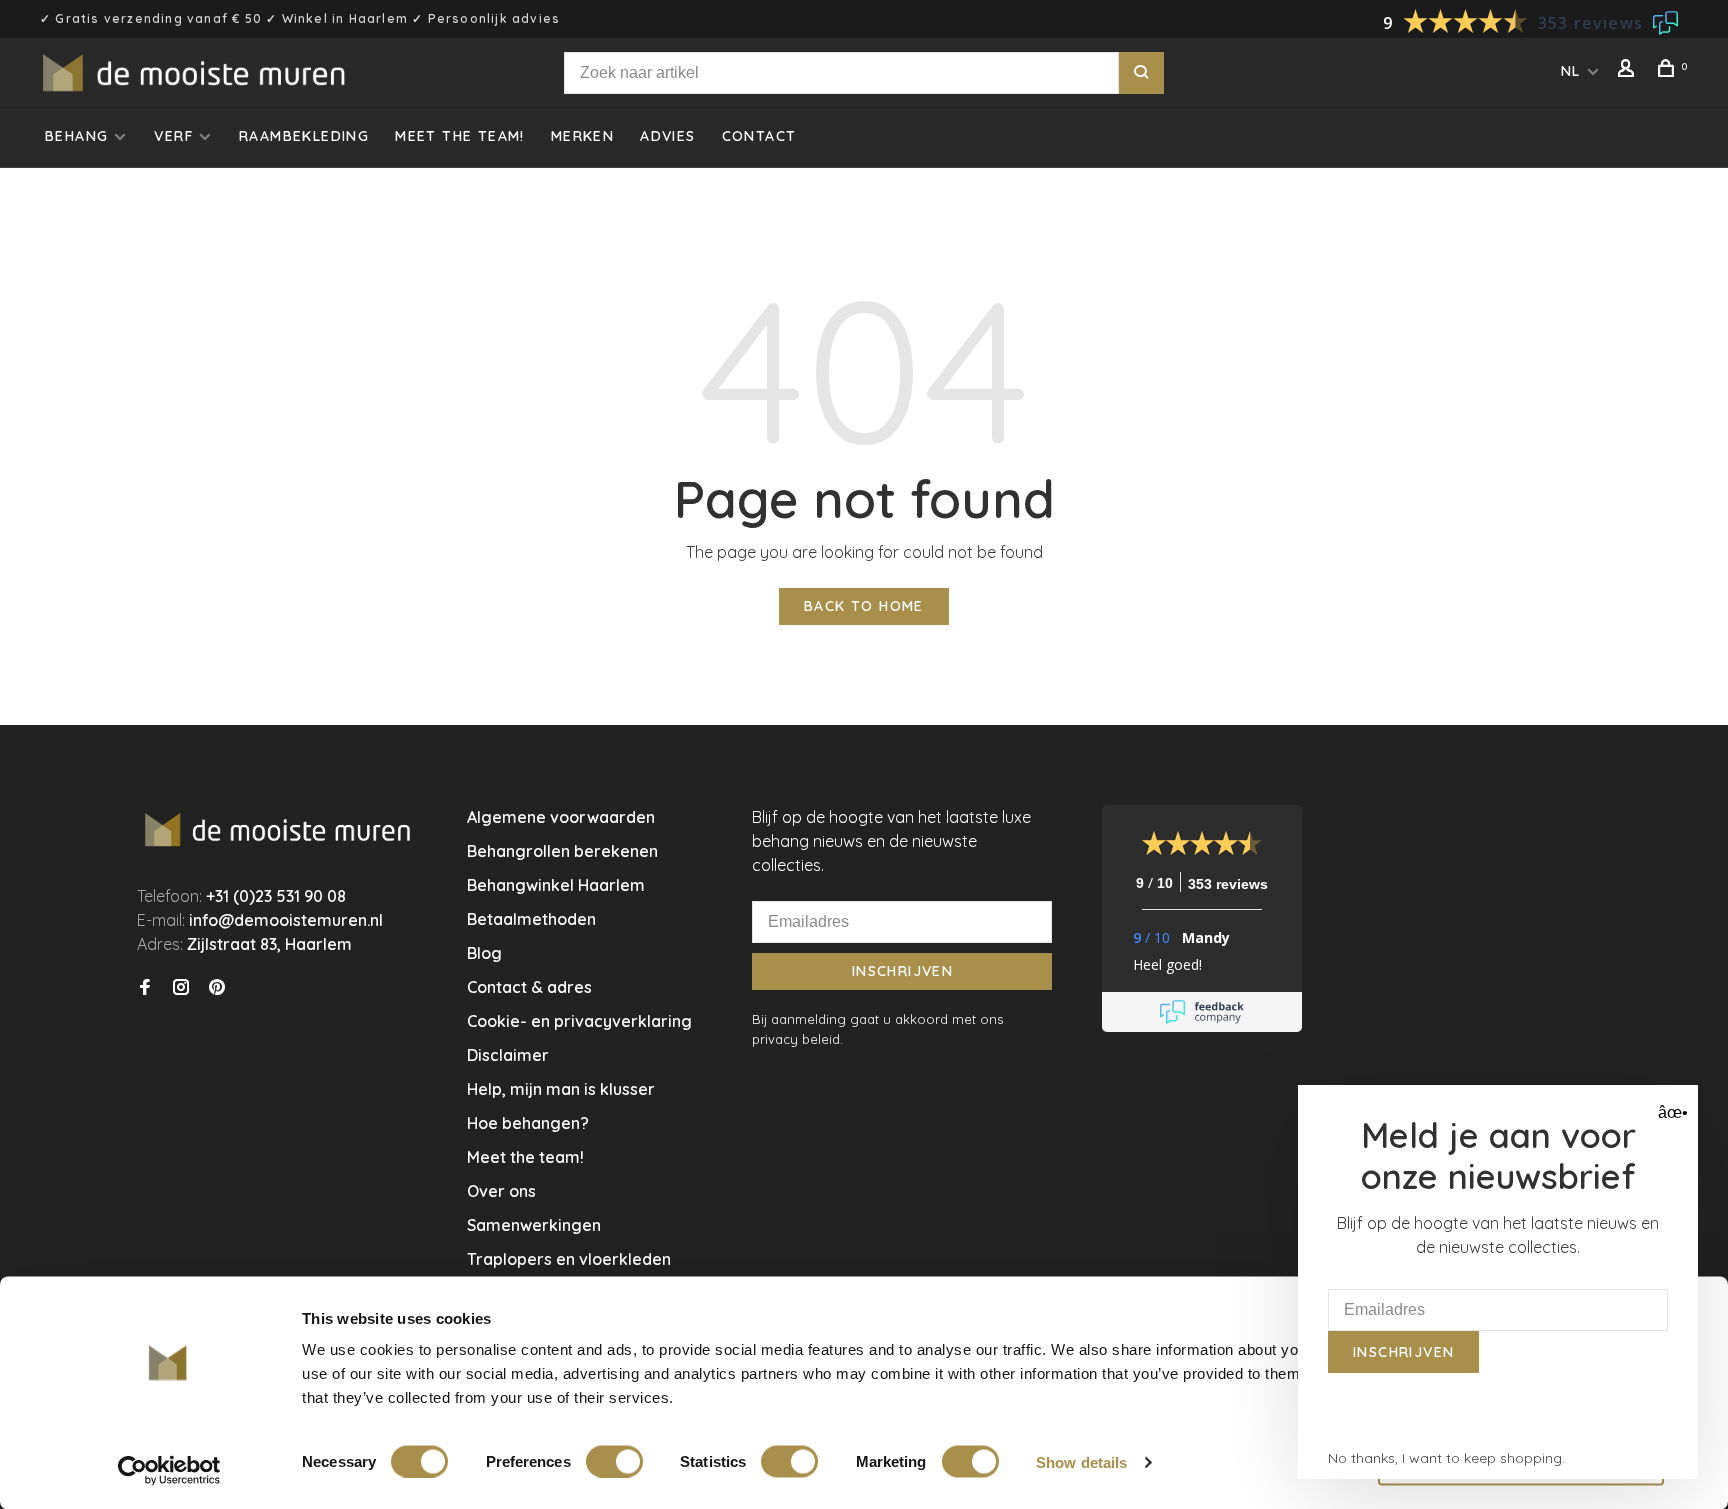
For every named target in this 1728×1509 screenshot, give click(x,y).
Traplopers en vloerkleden (569, 1259)
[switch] (614, 1461)
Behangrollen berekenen (562, 851)
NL (1571, 71)
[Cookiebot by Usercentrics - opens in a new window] (169, 1470)
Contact (759, 136)
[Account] (1629, 71)
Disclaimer (508, 1055)
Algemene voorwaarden (561, 817)
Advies (667, 136)
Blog (484, 953)
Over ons (501, 1191)
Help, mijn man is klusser (561, 1089)
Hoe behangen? (528, 1123)
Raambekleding (304, 136)
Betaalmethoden (531, 919)
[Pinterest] (217, 988)
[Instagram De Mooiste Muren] (181, 988)
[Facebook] (145, 988)
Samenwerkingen (534, 1225)
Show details (1081, 1461)
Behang (76, 136)
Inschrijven (902, 971)
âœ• (1670, 1112)
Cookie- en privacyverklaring (579, 1021)
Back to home (864, 606)
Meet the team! (460, 136)
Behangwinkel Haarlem (556, 885)
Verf (173, 136)
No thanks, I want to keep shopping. (1446, 1458)
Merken (582, 136)
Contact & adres (529, 987)
